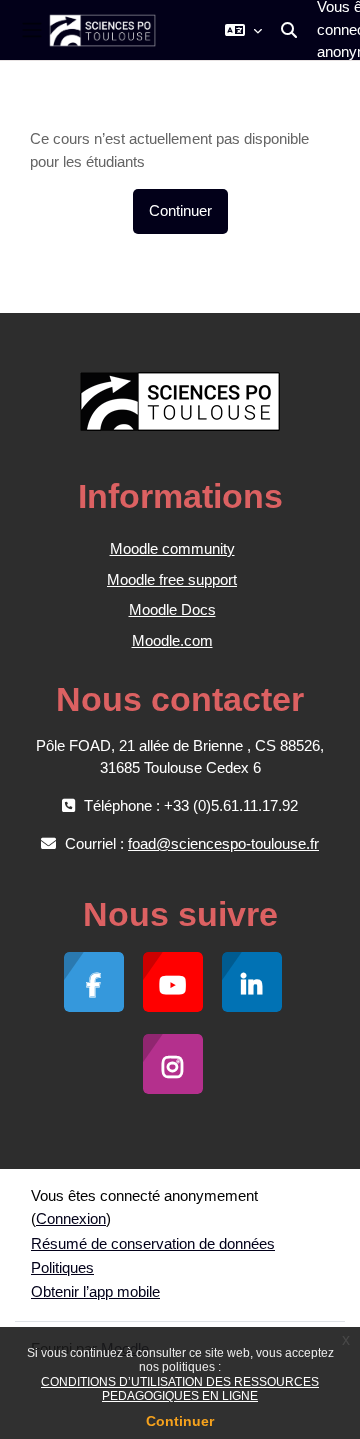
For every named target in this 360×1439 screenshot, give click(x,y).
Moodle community (172, 548)
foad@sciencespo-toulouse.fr (223, 843)
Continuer (180, 1421)
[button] (243, 30)
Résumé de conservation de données (153, 1243)
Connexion (71, 1218)
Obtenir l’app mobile (95, 1291)
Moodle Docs (172, 609)
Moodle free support (172, 579)
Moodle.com (172, 640)
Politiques (62, 1267)
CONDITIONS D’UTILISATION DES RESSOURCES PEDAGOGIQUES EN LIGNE (180, 1389)
